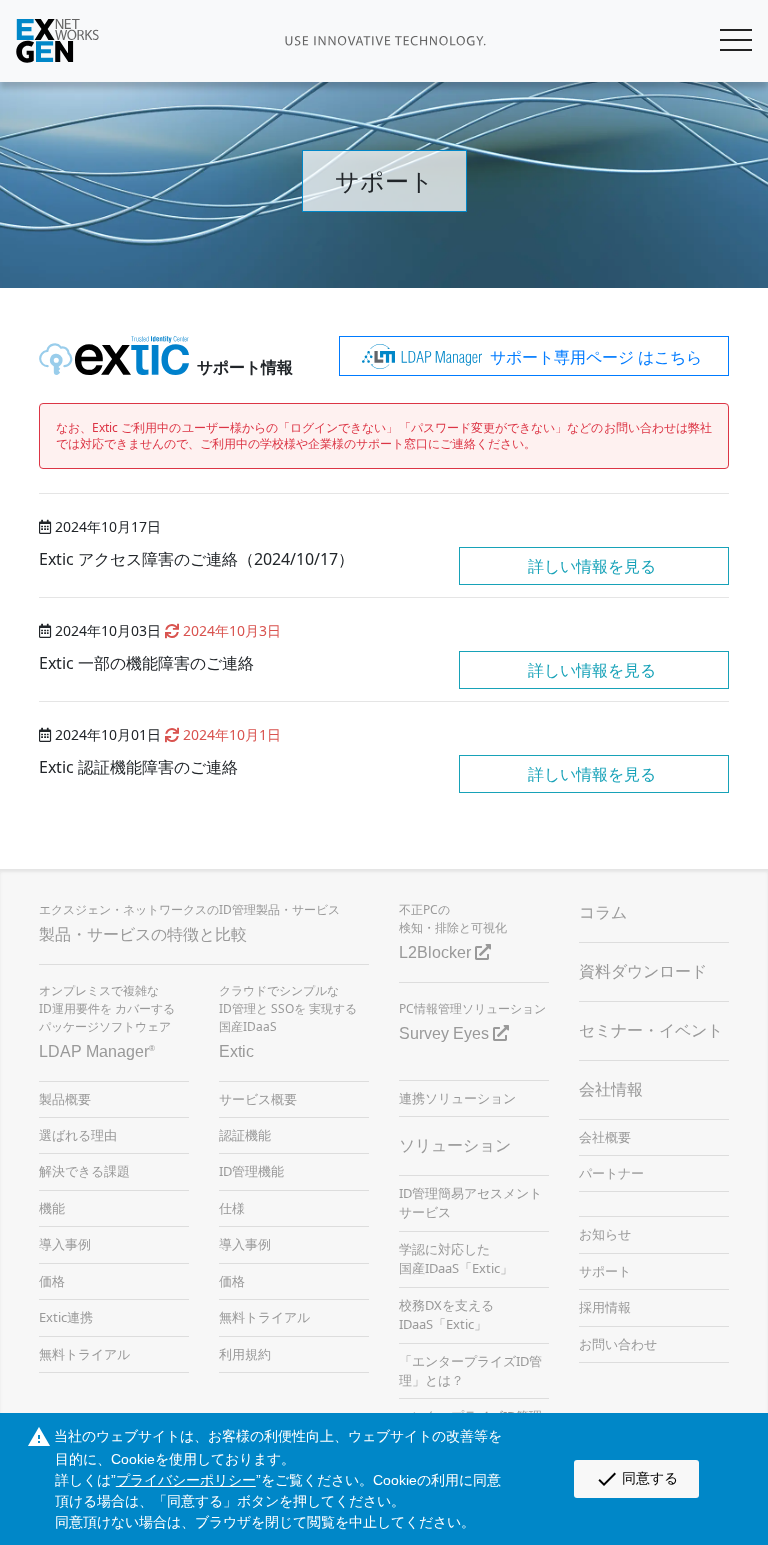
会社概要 (605, 1137)
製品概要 (65, 1099)
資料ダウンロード (643, 971)
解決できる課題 (84, 1171)
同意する (636, 1479)
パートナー (611, 1173)
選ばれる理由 (78, 1135)
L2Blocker (437, 952)
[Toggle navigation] (711, 41)
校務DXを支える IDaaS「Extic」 (446, 1314)
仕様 (232, 1208)
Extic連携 (66, 1317)
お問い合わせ (618, 1344)
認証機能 (245, 1135)
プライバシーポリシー (186, 1480)
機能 (52, 1208)
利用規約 (245, 1354)
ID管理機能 (251, 1171)
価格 (52, 1281)
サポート (605, 1271)
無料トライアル (84, 1354)
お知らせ (605, 1234)
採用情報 (605, 1307)
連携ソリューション (457, 1098)
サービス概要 (258, 1099)
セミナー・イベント (651, 1030)
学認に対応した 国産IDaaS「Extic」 (456, 1258)
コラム (603, 912)
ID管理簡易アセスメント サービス (470, 1202)
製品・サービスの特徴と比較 (143, 934)
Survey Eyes (446, 1033)
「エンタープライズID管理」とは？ (470, 1370)
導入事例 (65, 1244)
